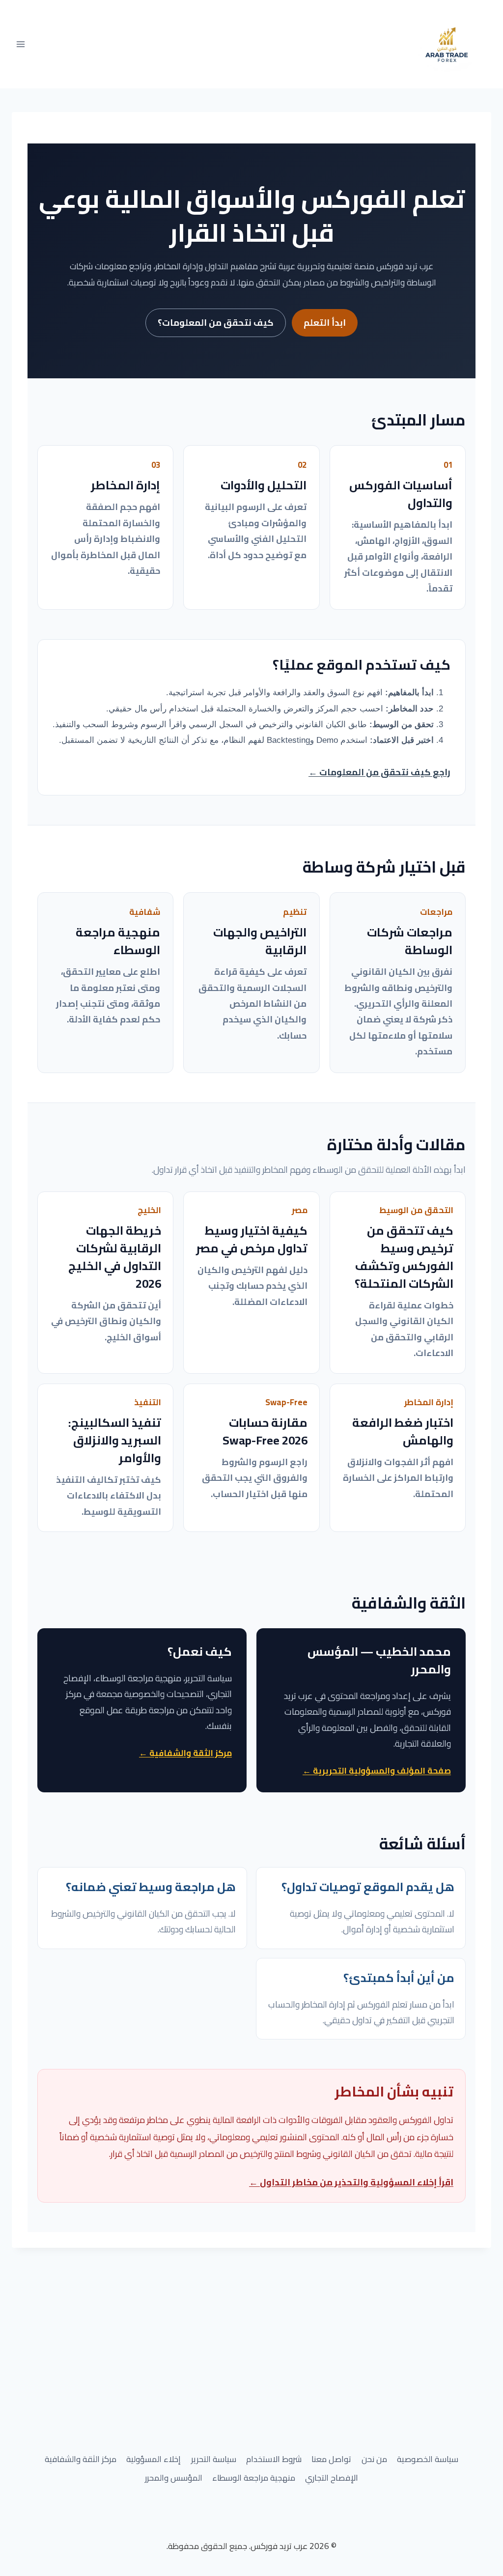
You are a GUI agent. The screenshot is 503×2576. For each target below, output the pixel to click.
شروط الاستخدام (274, 2459)
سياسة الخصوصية (428, 2459)
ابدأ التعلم (325, 323)
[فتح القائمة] (21, 44)
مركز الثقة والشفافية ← (185, 1753)
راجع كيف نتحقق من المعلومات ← (379, 772)
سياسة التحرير (214, 2459)
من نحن (374, 2459)
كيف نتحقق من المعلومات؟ (216, 323)
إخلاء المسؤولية (154, 2459)
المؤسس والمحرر (174, 2478)
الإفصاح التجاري (332, 2478)
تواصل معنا (331, 2459)
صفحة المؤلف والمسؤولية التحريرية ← (377, 1771)
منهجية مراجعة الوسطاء (254, 2478)
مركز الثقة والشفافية (81, 2459)
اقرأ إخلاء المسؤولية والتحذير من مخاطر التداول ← (351, 2182)
